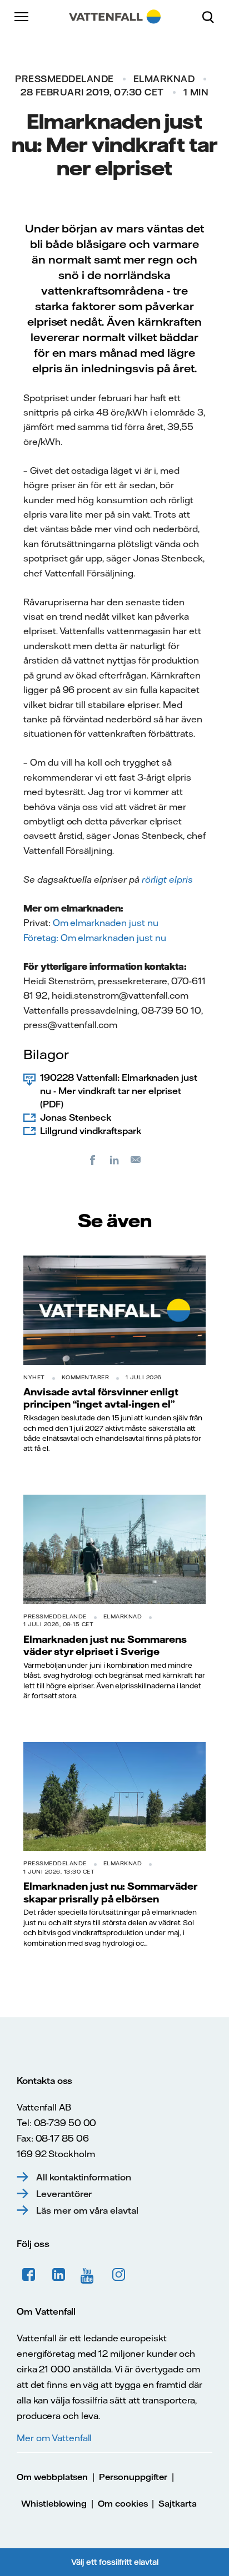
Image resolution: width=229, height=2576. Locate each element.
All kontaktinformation (84, 2177)
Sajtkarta (178, 2504)
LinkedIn (59, 2275)
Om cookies (123, 2504)
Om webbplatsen (52, 2477)
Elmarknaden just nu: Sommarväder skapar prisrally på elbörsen (110, 1892)
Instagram (119, 2275)
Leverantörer (64, 2194)
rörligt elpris (167, 879)
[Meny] (22, 17)
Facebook (29, 2275)
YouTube (89, 2275)
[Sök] (212, 17)
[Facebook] (93, 1160)
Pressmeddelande (64, 79)
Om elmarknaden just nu (113, 938)
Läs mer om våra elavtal (87, 2210)
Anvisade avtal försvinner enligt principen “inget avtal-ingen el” (101, 1398)
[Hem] (115, 17)
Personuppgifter (133, 2477)
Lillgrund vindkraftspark (91, 1131)
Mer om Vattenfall (54, 2438)
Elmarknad (164, 79)
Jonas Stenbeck (76, 1117)
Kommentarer (86, 1377)
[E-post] (136, 1160)
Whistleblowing (54, 2504)
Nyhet (34, 1377)
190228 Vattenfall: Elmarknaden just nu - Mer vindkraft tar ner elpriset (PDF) (119, 1091)
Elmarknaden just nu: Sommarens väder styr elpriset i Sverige (105, 1645)
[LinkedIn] (114, 1160)
